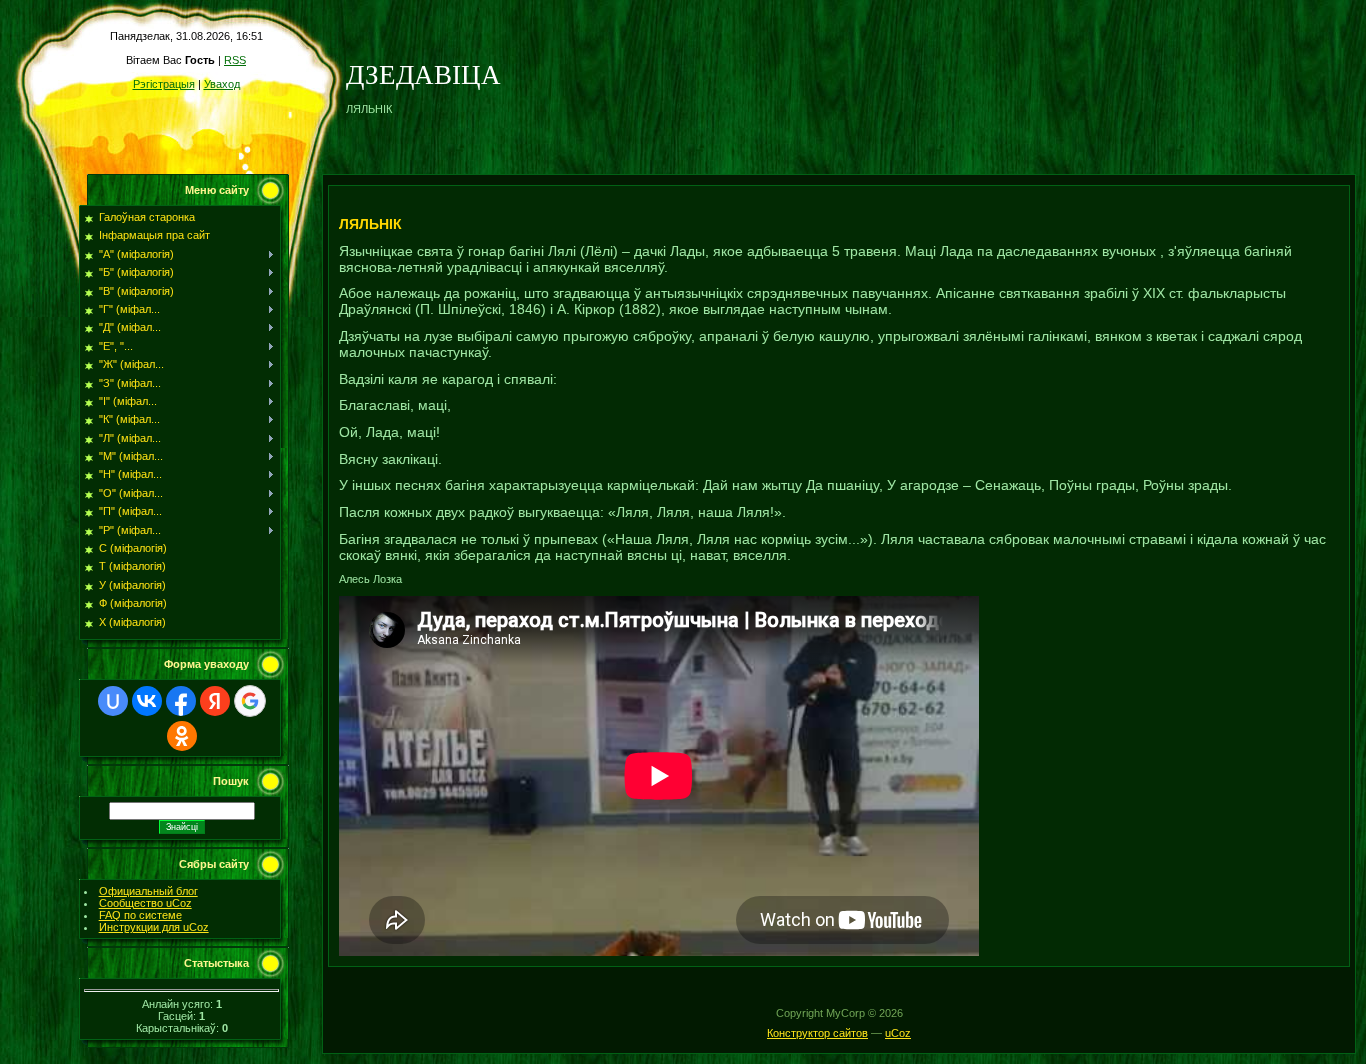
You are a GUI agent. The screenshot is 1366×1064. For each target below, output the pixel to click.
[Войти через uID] (113, 701)
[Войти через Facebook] (181, 701)
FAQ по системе (140, 915)
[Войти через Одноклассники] (182, 736)
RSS (235, 60)
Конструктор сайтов (817, 1033)
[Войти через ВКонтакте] (147, 701)
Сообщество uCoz (145, 903)
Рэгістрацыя (164, 84)
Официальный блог (148, 891)
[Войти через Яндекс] (215, 701)
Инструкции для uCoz (154, 927)
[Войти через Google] (250, 701)
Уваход (222, 84)
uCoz (898, 1033)
